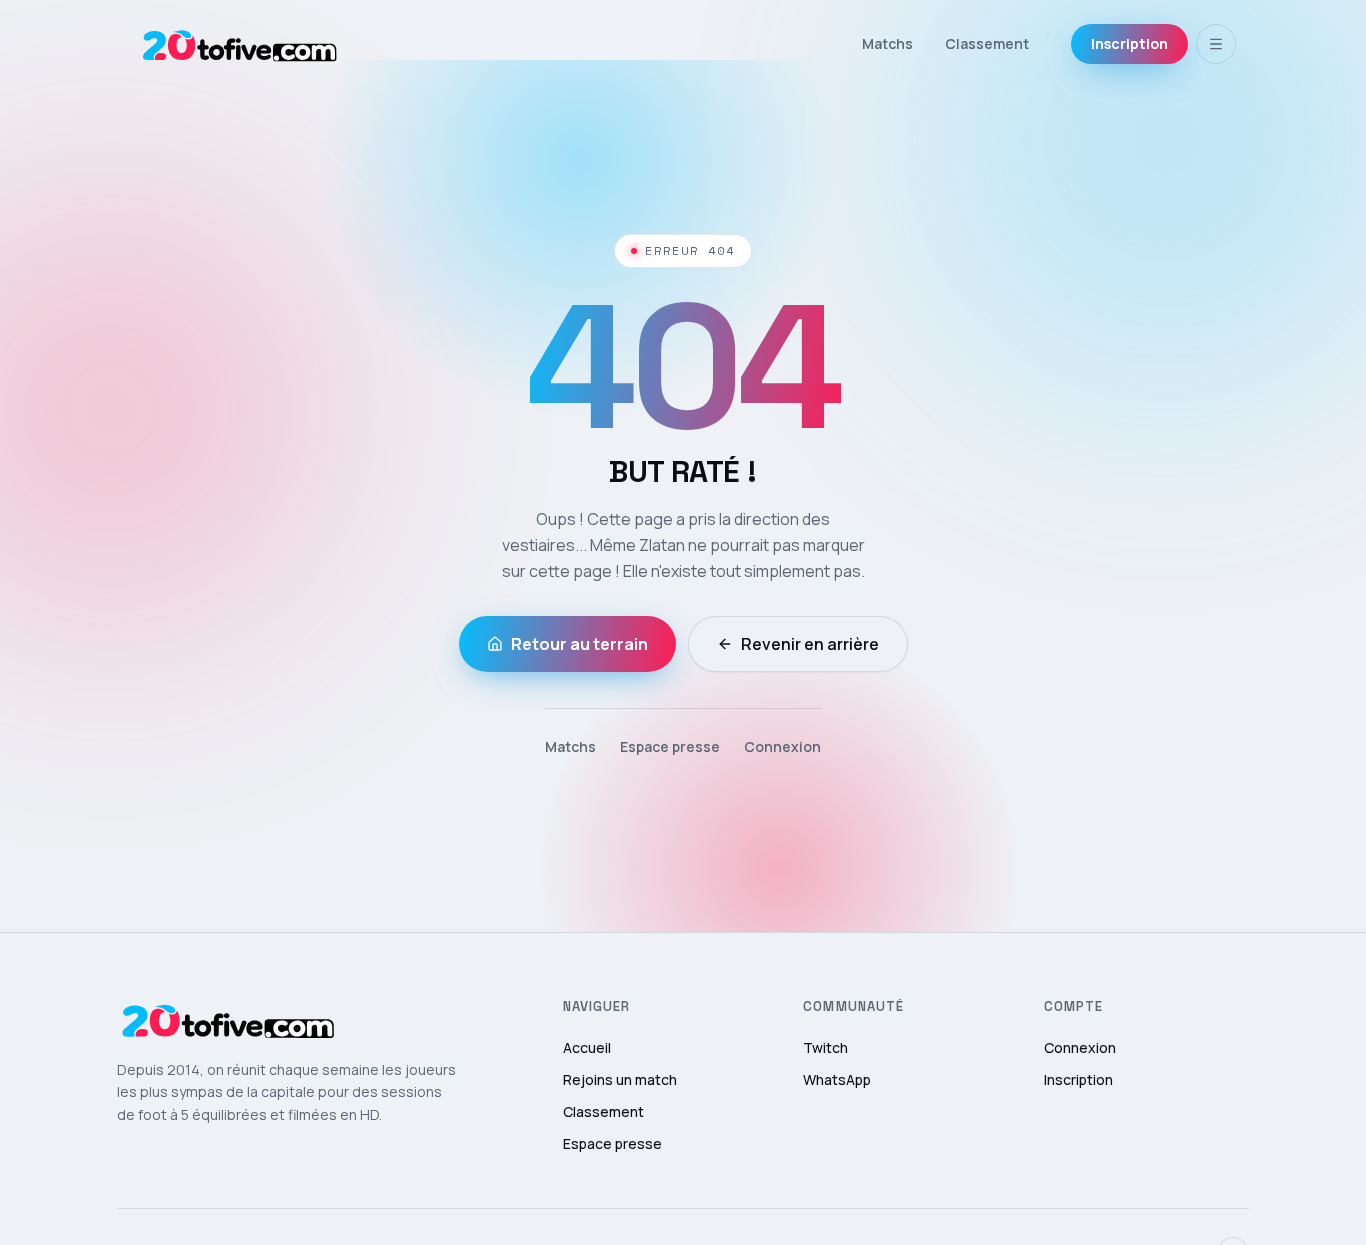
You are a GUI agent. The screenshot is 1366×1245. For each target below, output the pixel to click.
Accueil (587, 1047)
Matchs (887, 43)
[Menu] (1216, 44)
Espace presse (670, 746)
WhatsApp (837, 1079)
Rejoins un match (620, 1079)
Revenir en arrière (810, 644)
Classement (987, 43)
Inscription (1129, 43)
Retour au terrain (579, 644)
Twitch (825, 1047)
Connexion (782, 746)
